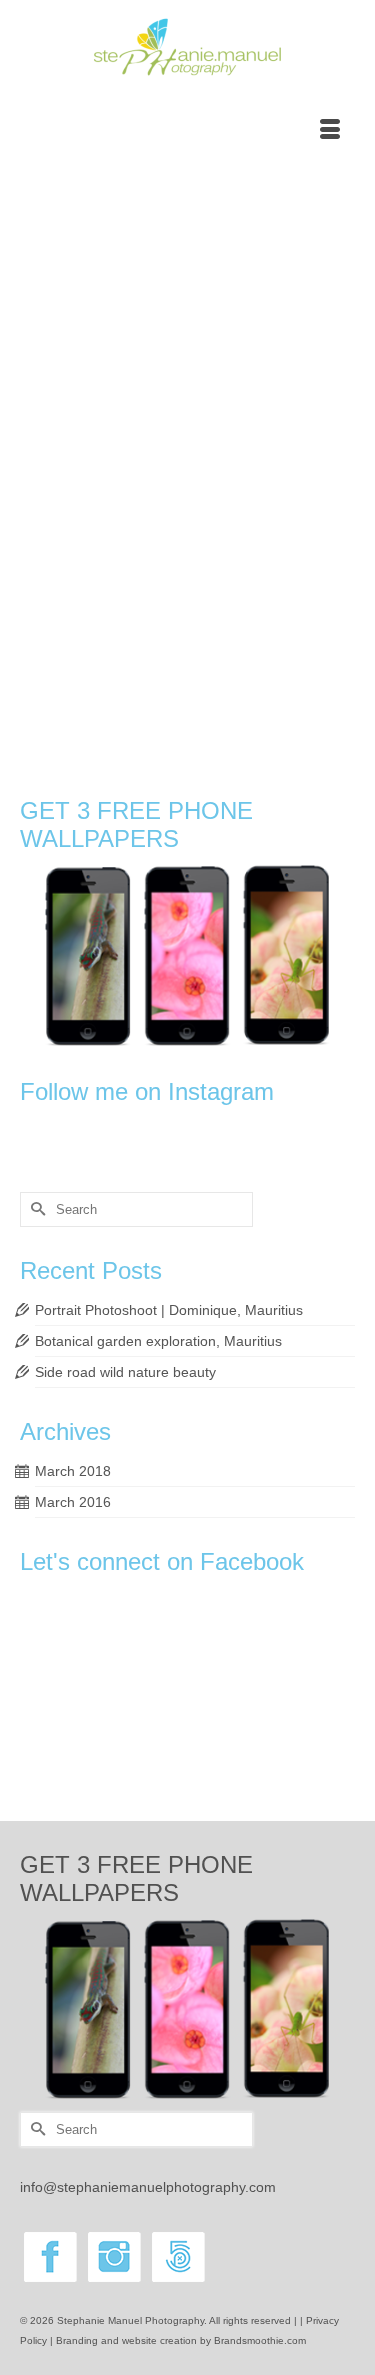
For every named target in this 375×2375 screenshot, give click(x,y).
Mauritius (166, 721)
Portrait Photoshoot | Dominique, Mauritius (169, 1310)
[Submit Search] (35, 1209)
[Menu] (330, 131)
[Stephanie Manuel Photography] (187, 47)
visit (244, 765)
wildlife (274, 765)
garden (330, 699)
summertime (133, 765)
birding (92, 699)
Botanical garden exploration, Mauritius (158, 1341)
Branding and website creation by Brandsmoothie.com (181, 2340)
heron (54, 721)
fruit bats (288, 699)
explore (207, 699)
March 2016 (73, 1502)
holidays (93, 721)
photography (198, 743)
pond (245, 743)
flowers (246, 699)
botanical (163, 699)
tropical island (198, 765)
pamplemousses (125, 743)
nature (208, 721)
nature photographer (276, 721)
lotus (129, 721)
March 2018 (73, 1471)
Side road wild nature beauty (125, 1372)
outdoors (61, 743)
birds (125, 699)
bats (61, 699)
